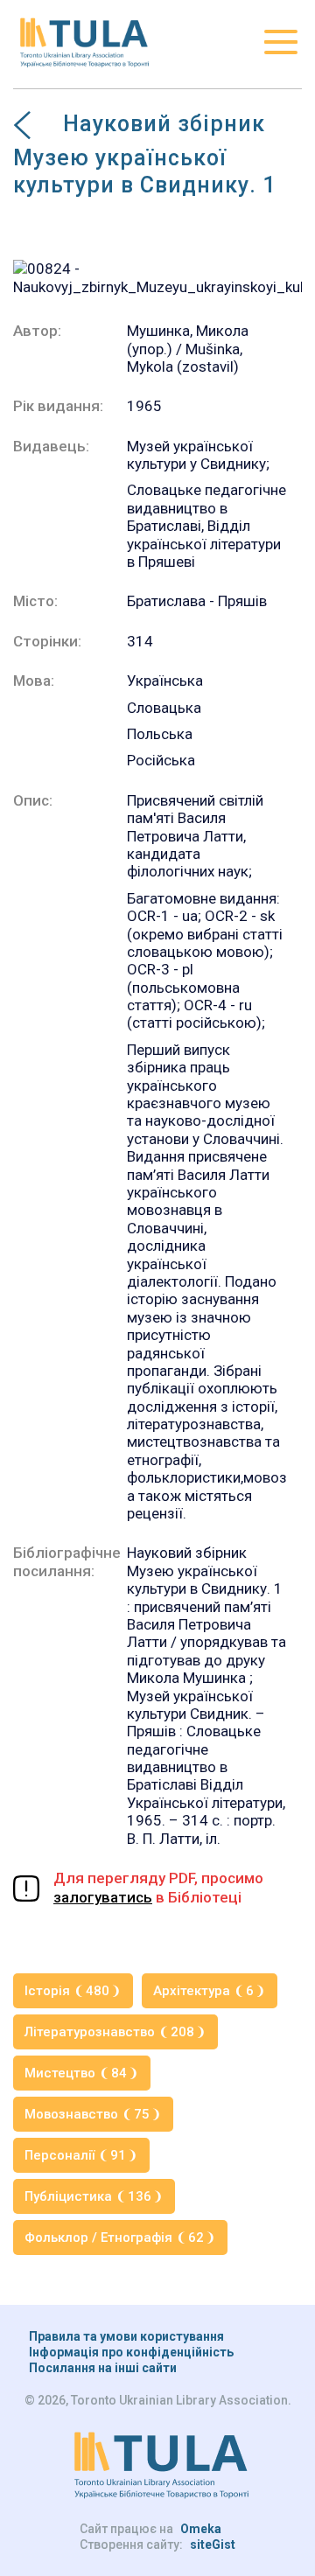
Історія (67, 1991)
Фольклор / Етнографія (114, 2237)
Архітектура (203, 1991)
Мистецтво (76, 2073)
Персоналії (75, 2155)
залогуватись (103, 1897)
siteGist (213, 2545)
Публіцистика (88, 2196)
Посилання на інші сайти (103, 2368)
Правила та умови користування (126, 2336)
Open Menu (281, 42)
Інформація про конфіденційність (131, 2352)
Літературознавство (109, 2032)
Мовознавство (87, 2114)
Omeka (201, 2529)
